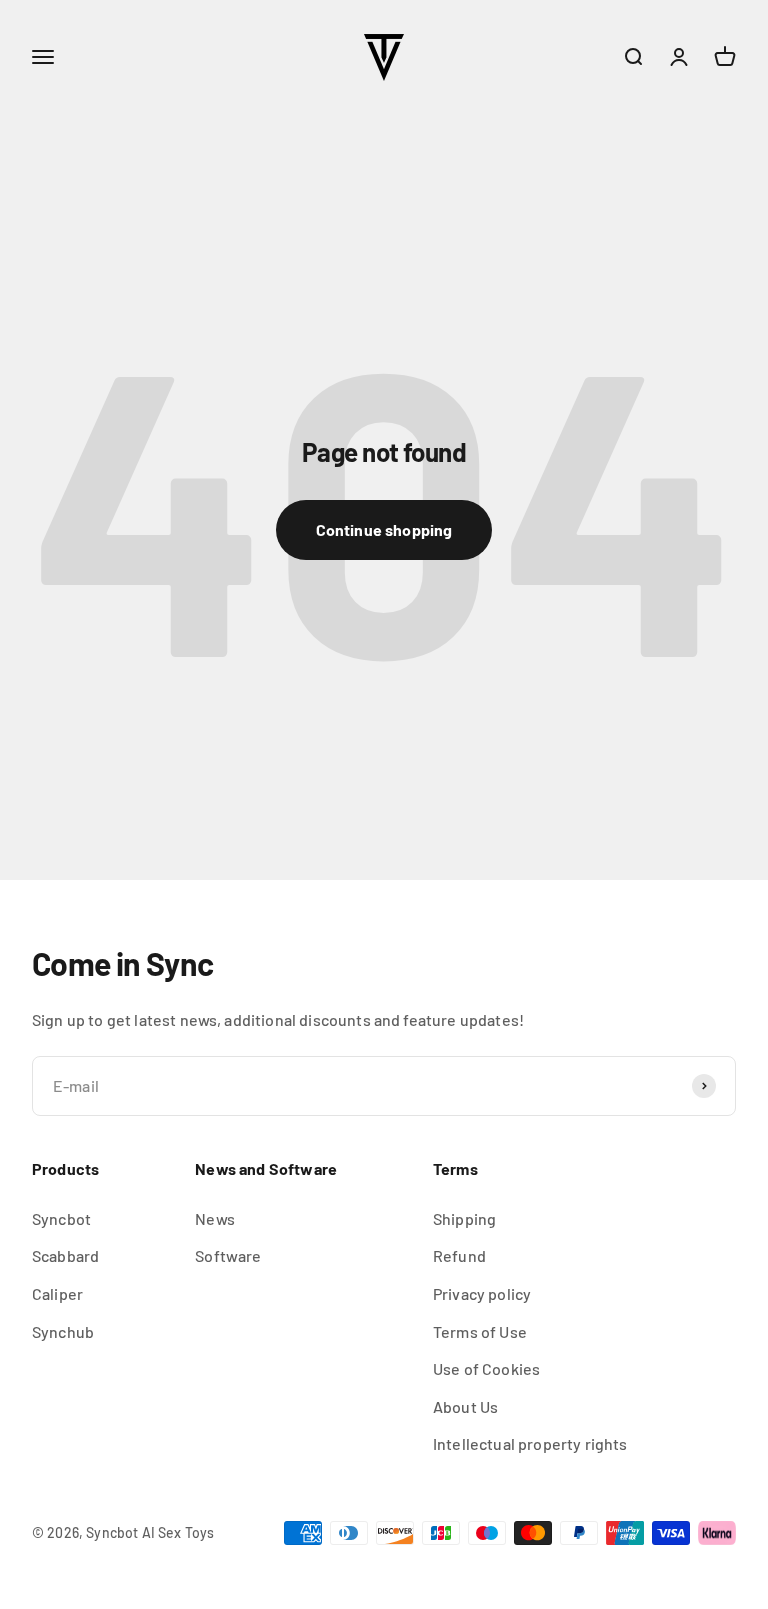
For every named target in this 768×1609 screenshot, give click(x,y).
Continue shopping (384, 529)
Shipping (464, 1218)
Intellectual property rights (530, 1443)
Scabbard (65, 1255)
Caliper (57, 1293)
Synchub (63, 1331)
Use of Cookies (486, 1368)
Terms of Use (480, 1331)
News (215, 1218)
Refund (459, 1255)
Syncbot (61, 1218)
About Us (465, 1406)
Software (228, 1255)
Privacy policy (482, 1293)
